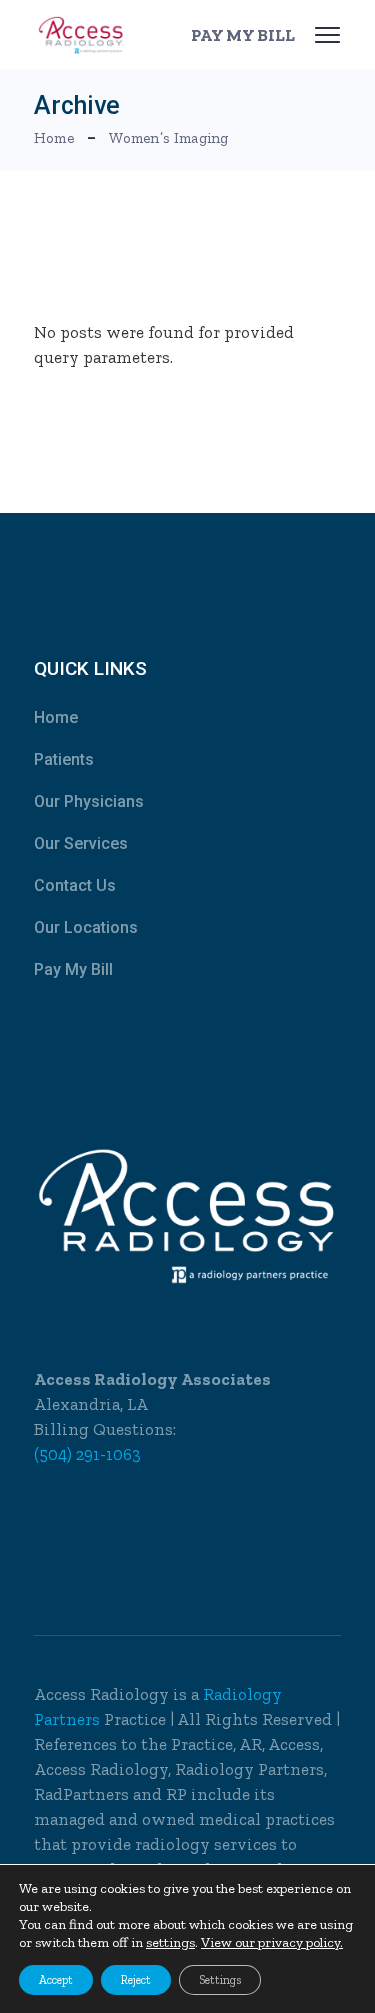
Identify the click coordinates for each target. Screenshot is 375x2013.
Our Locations (86, 927)
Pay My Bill (73, 969)
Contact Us (75, 885)
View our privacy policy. (272, 1942)
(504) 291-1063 (87, 1454)
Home (56, 717)
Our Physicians (89, 801)
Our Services (81, 843)
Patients (64, 759)
